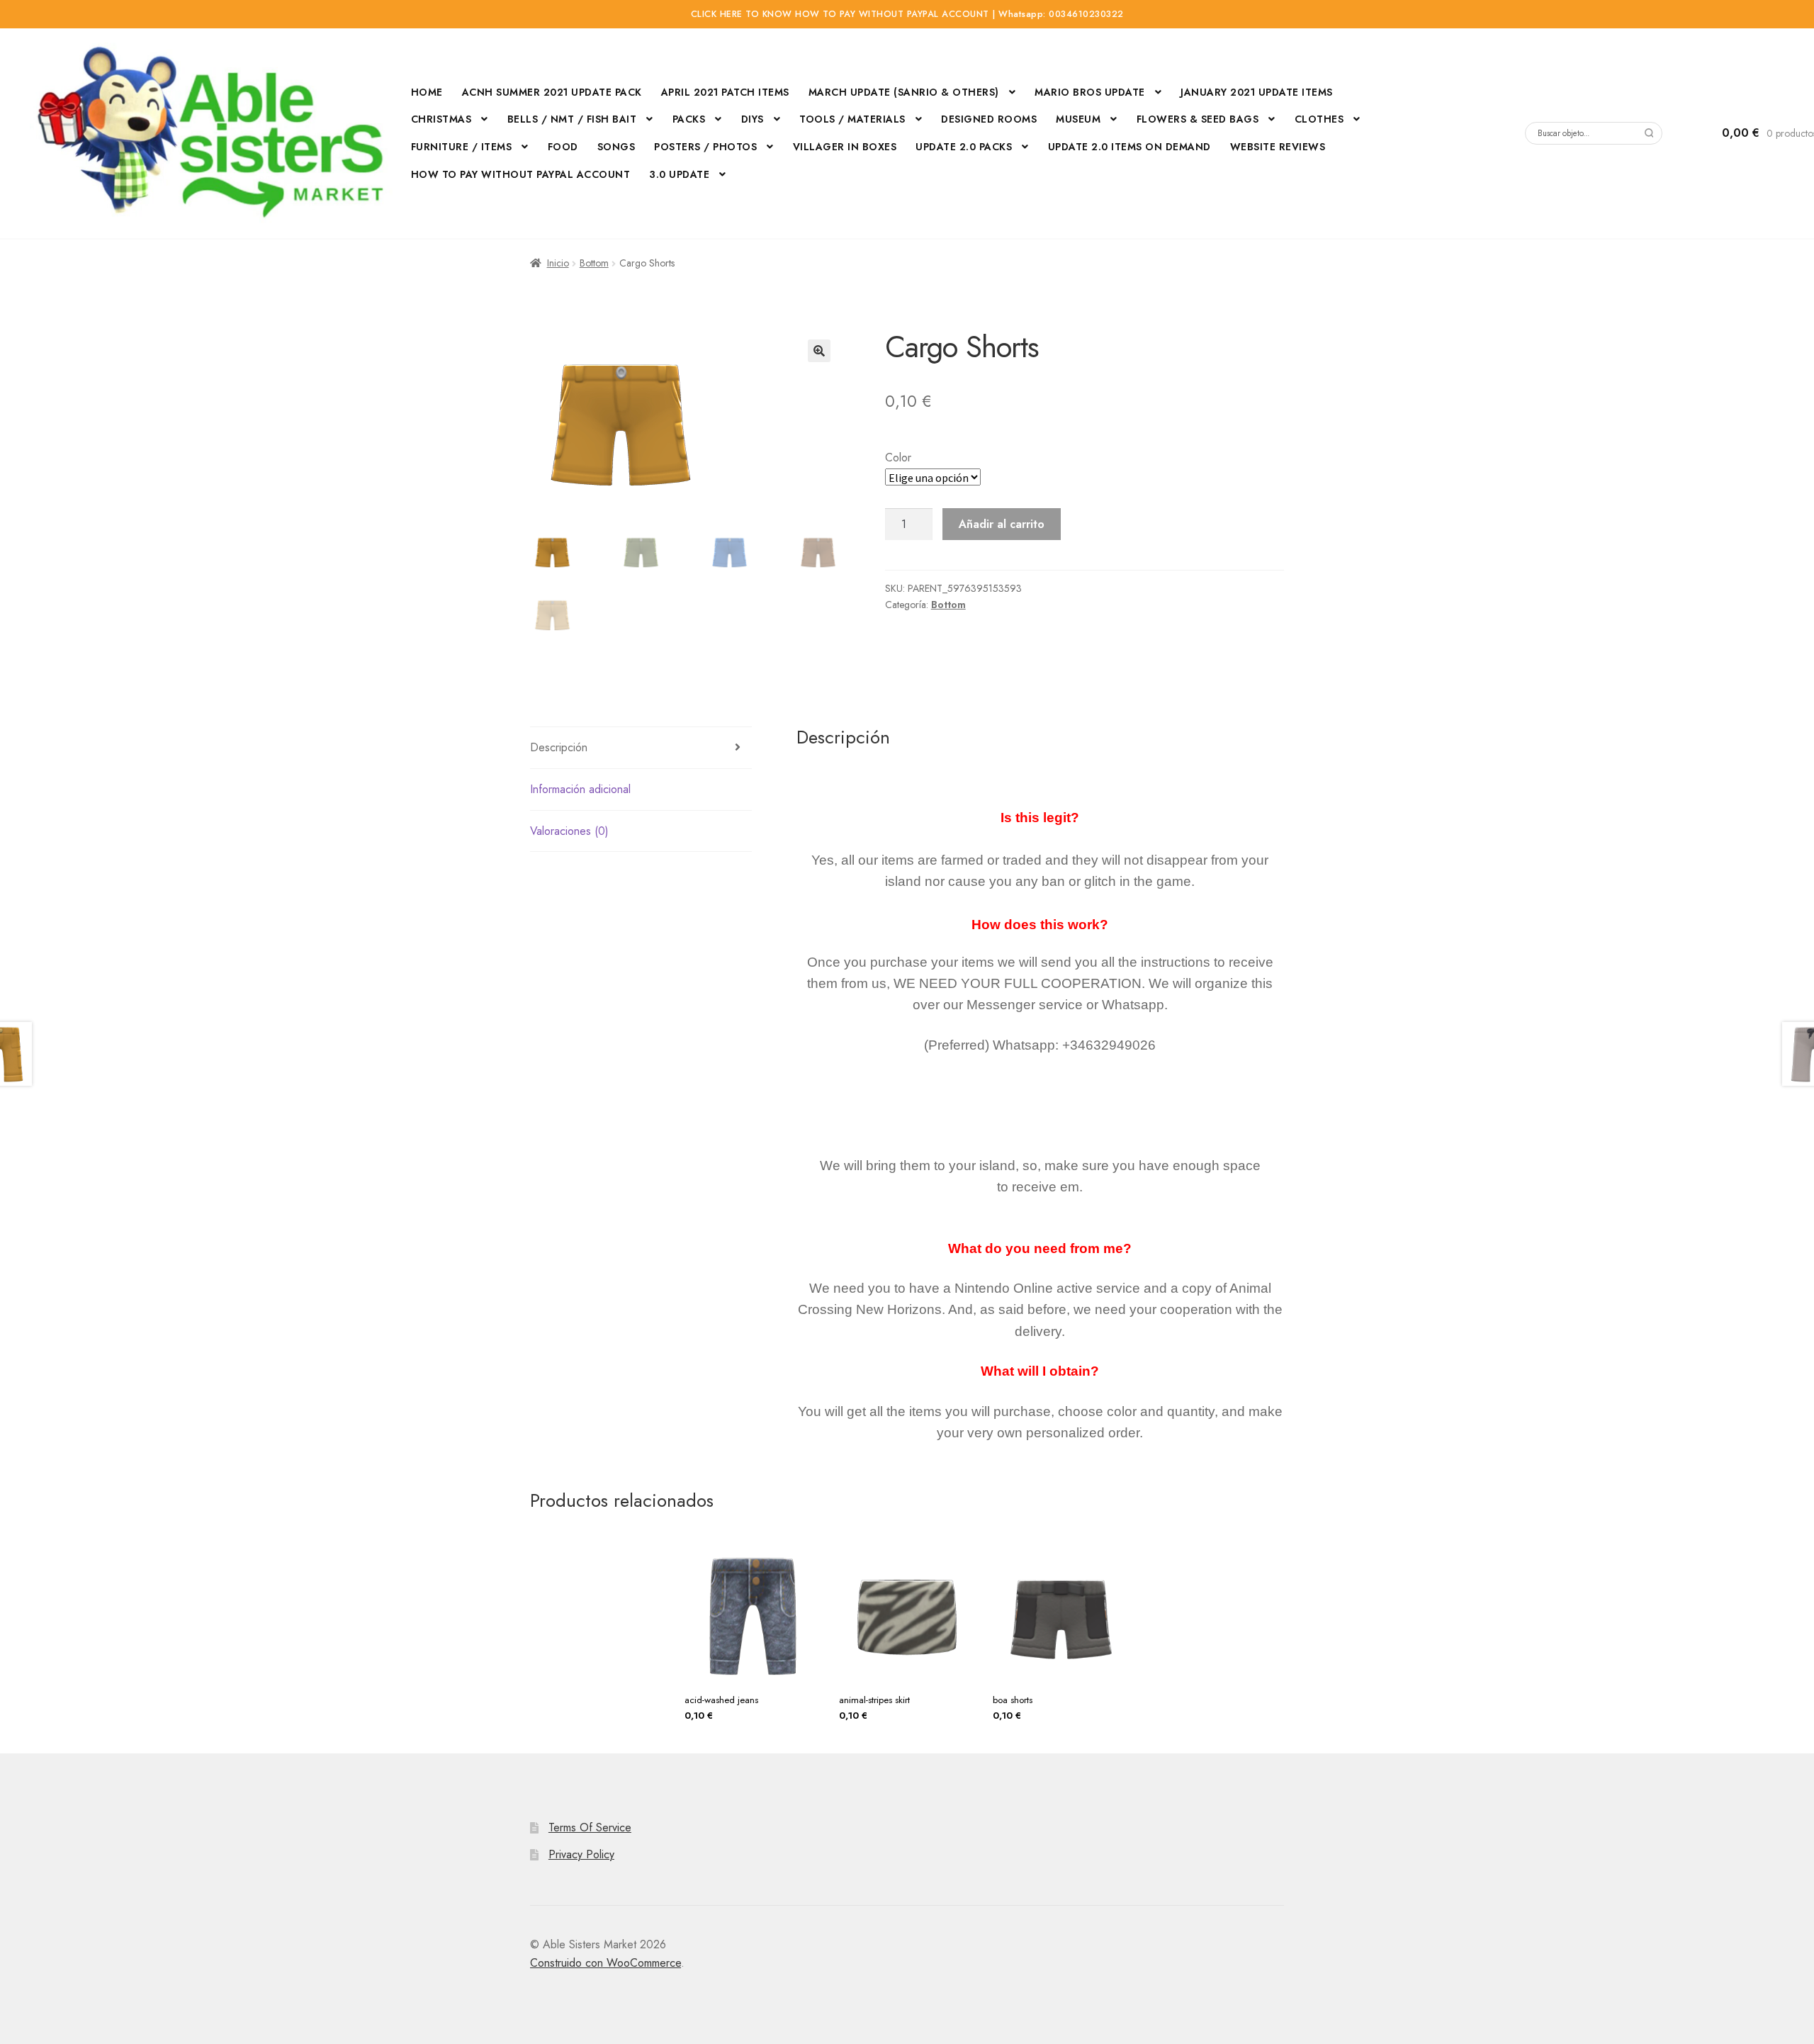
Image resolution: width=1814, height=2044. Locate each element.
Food (563, 147)
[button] (819, 351)
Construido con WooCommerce (605, 1963)
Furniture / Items (462, 147)
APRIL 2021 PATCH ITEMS (725, 92)
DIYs (753, 119)
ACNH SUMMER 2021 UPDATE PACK (552, 92)
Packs (689, 119)
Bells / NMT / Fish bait (572, 119)
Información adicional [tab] (580, 789)
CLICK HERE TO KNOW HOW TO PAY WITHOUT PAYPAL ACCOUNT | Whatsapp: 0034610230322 (907, 14)
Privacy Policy (581, 1854)
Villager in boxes (845, 147)
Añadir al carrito (1002, 524)
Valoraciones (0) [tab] (569, 831)
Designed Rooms (989, 119)
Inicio (558, 263)
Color (898, 457)
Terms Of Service (590, 1827)
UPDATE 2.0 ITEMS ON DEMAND (1129, 147)
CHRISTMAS (441, 119)
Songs (616, 147)
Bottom (594, 263)
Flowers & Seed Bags (1198, 119)
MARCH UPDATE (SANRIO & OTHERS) (904, 92)
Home (427, 92)
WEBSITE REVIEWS (1278, 147)
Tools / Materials (852, 119)
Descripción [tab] (559, 747)
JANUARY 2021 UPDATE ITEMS (1257, 92)
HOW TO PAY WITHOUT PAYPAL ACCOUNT (521, 174)
